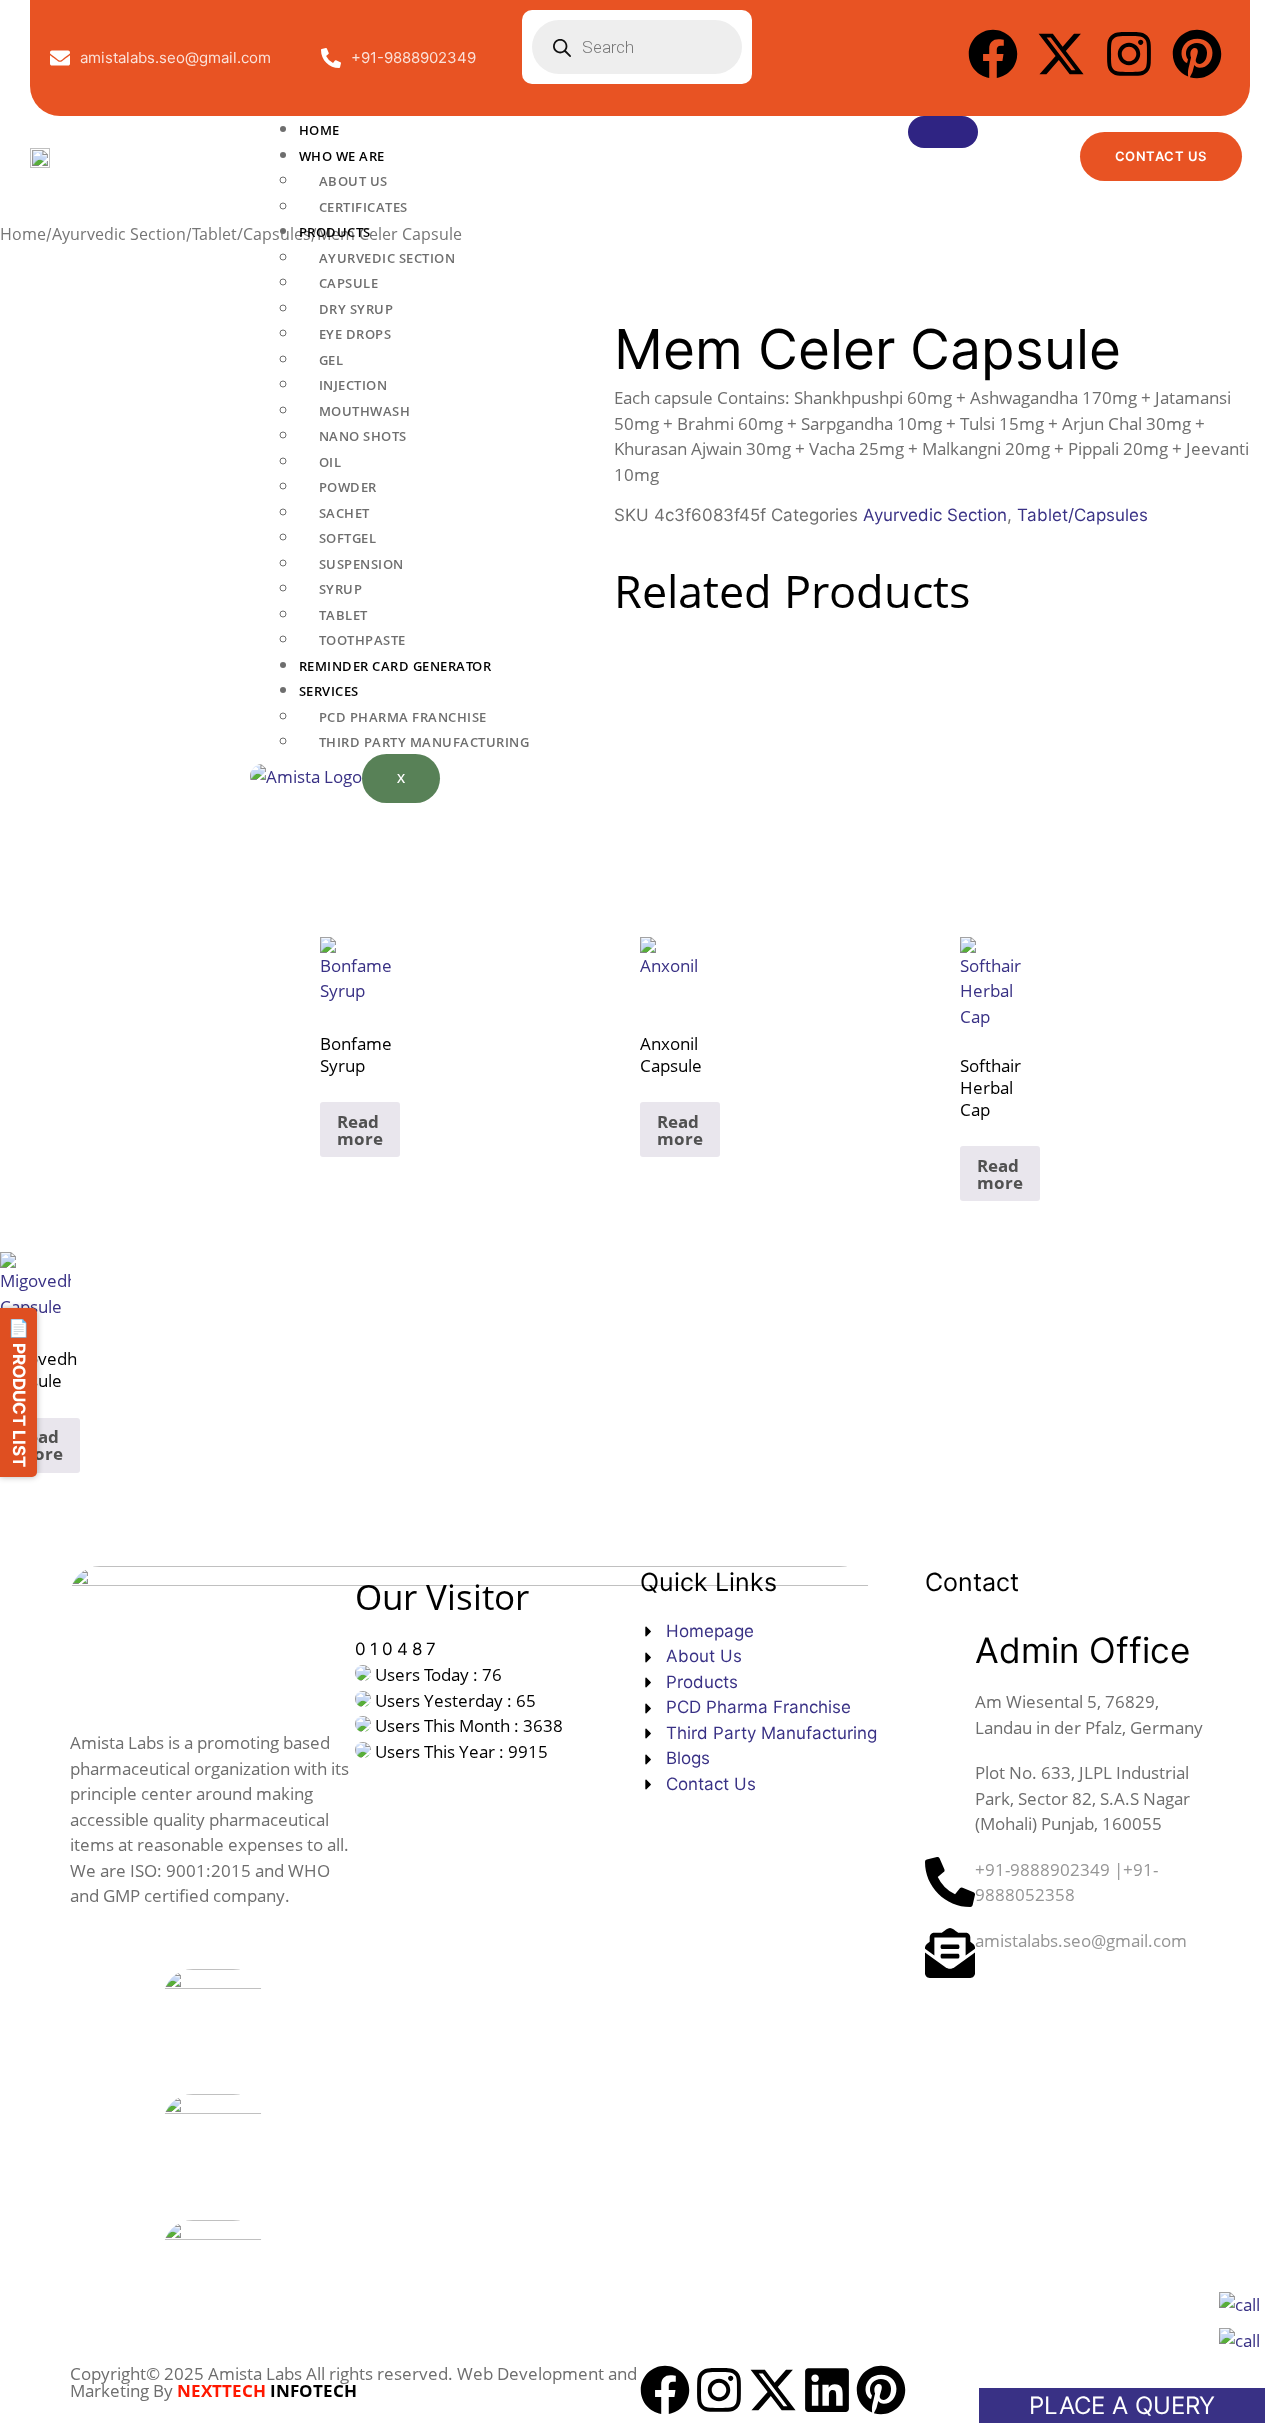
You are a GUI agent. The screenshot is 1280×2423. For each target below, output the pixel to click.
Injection (353, 385)
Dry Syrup (356, 309)
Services (329, 691)
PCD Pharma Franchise (403, 717)
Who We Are (342, 156)
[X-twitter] (1061, 54)
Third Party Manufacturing (424, 742)
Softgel (348, 538)
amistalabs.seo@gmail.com (1081, 1940)
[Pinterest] (1197, 54)
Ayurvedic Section (387, 258)
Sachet (344, 513)
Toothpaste (362, 640)
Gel (331, 360)
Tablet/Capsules (1082, 515)
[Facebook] (993, 54)
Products (335, 232)
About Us (353, 181)
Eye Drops (355, 334)
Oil (330, 462)
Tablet (343, 615)
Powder (348, 487)
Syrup (341, 589)
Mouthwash (365, 411)
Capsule (349, 283)
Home (319, 130)
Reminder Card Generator (395, 666)
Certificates (363, 207)
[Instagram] (1129, 54)
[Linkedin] (827, 2390)
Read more (360, 1130)
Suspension (361, 564)
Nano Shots (363, 436)
